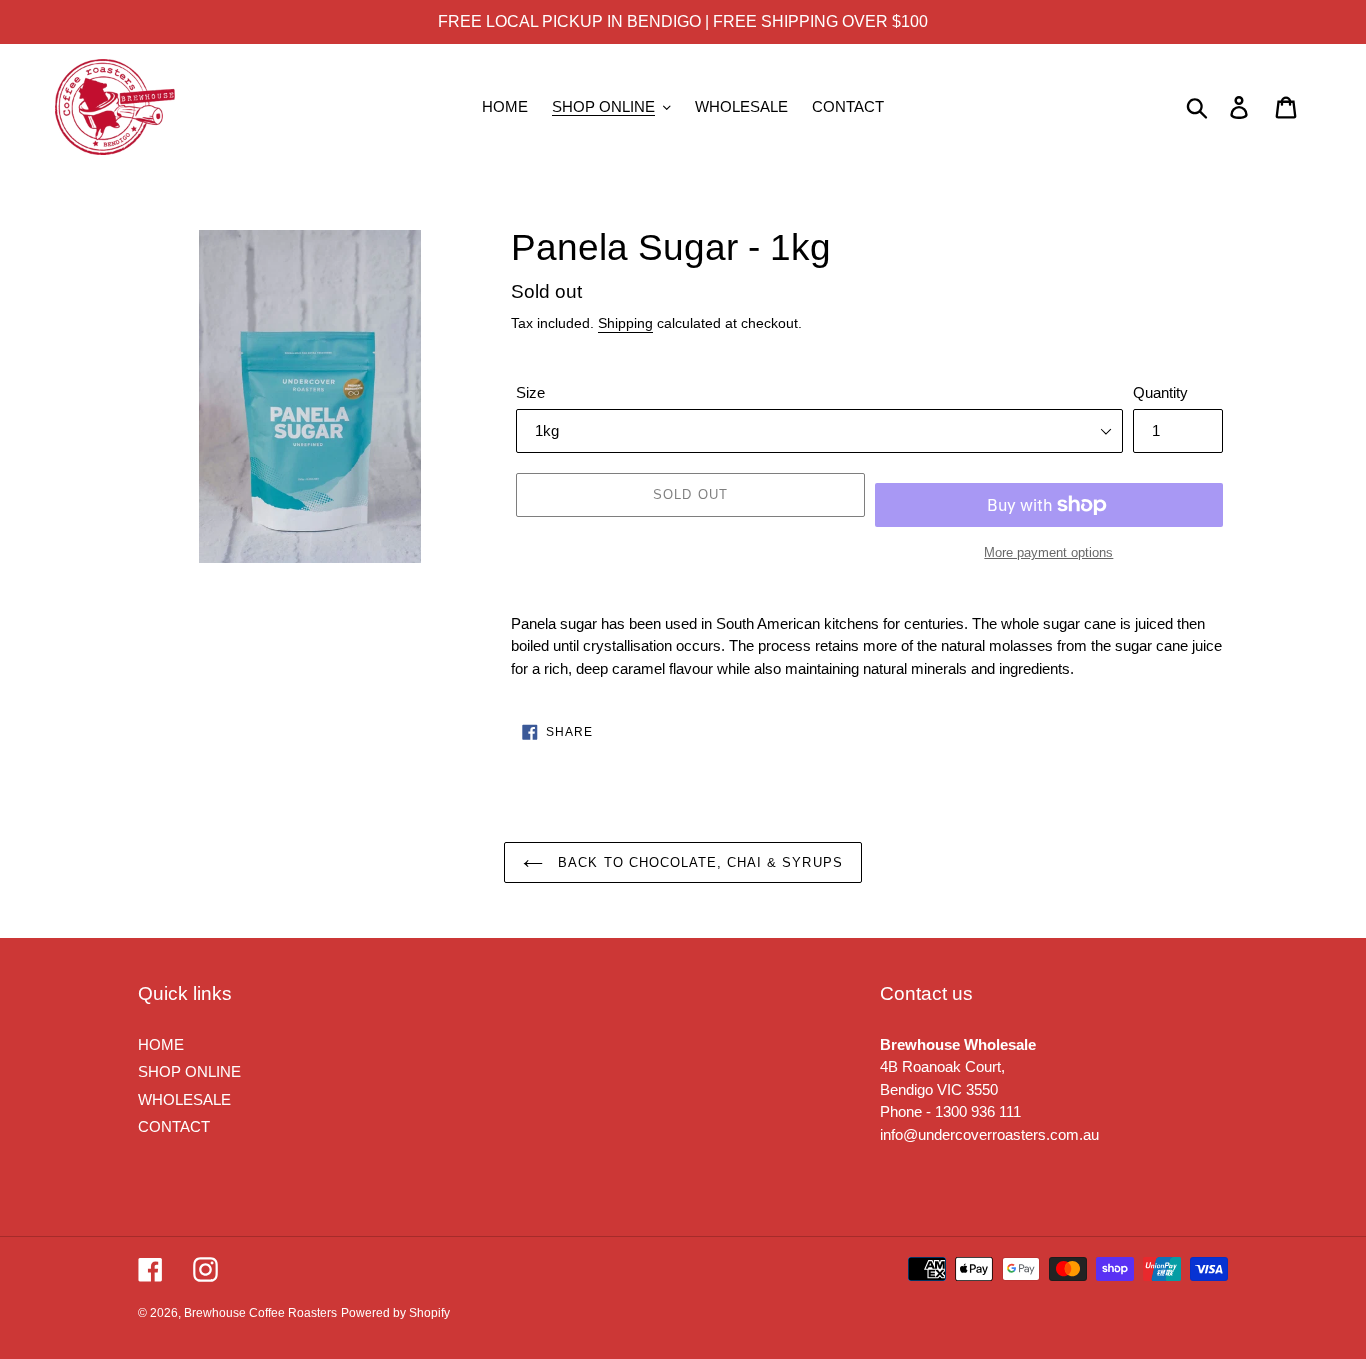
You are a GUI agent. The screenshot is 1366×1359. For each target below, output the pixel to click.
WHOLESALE (184, 1099)
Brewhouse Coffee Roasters (260, 1313)
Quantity (1160, 392)
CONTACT (174, 1126)
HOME (161, 1044)
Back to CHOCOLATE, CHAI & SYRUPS (697, 862)
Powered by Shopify (395, 1313)
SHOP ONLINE (189, 1071)
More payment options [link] (1048, 552)
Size (530, 392)
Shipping (625, 323)
